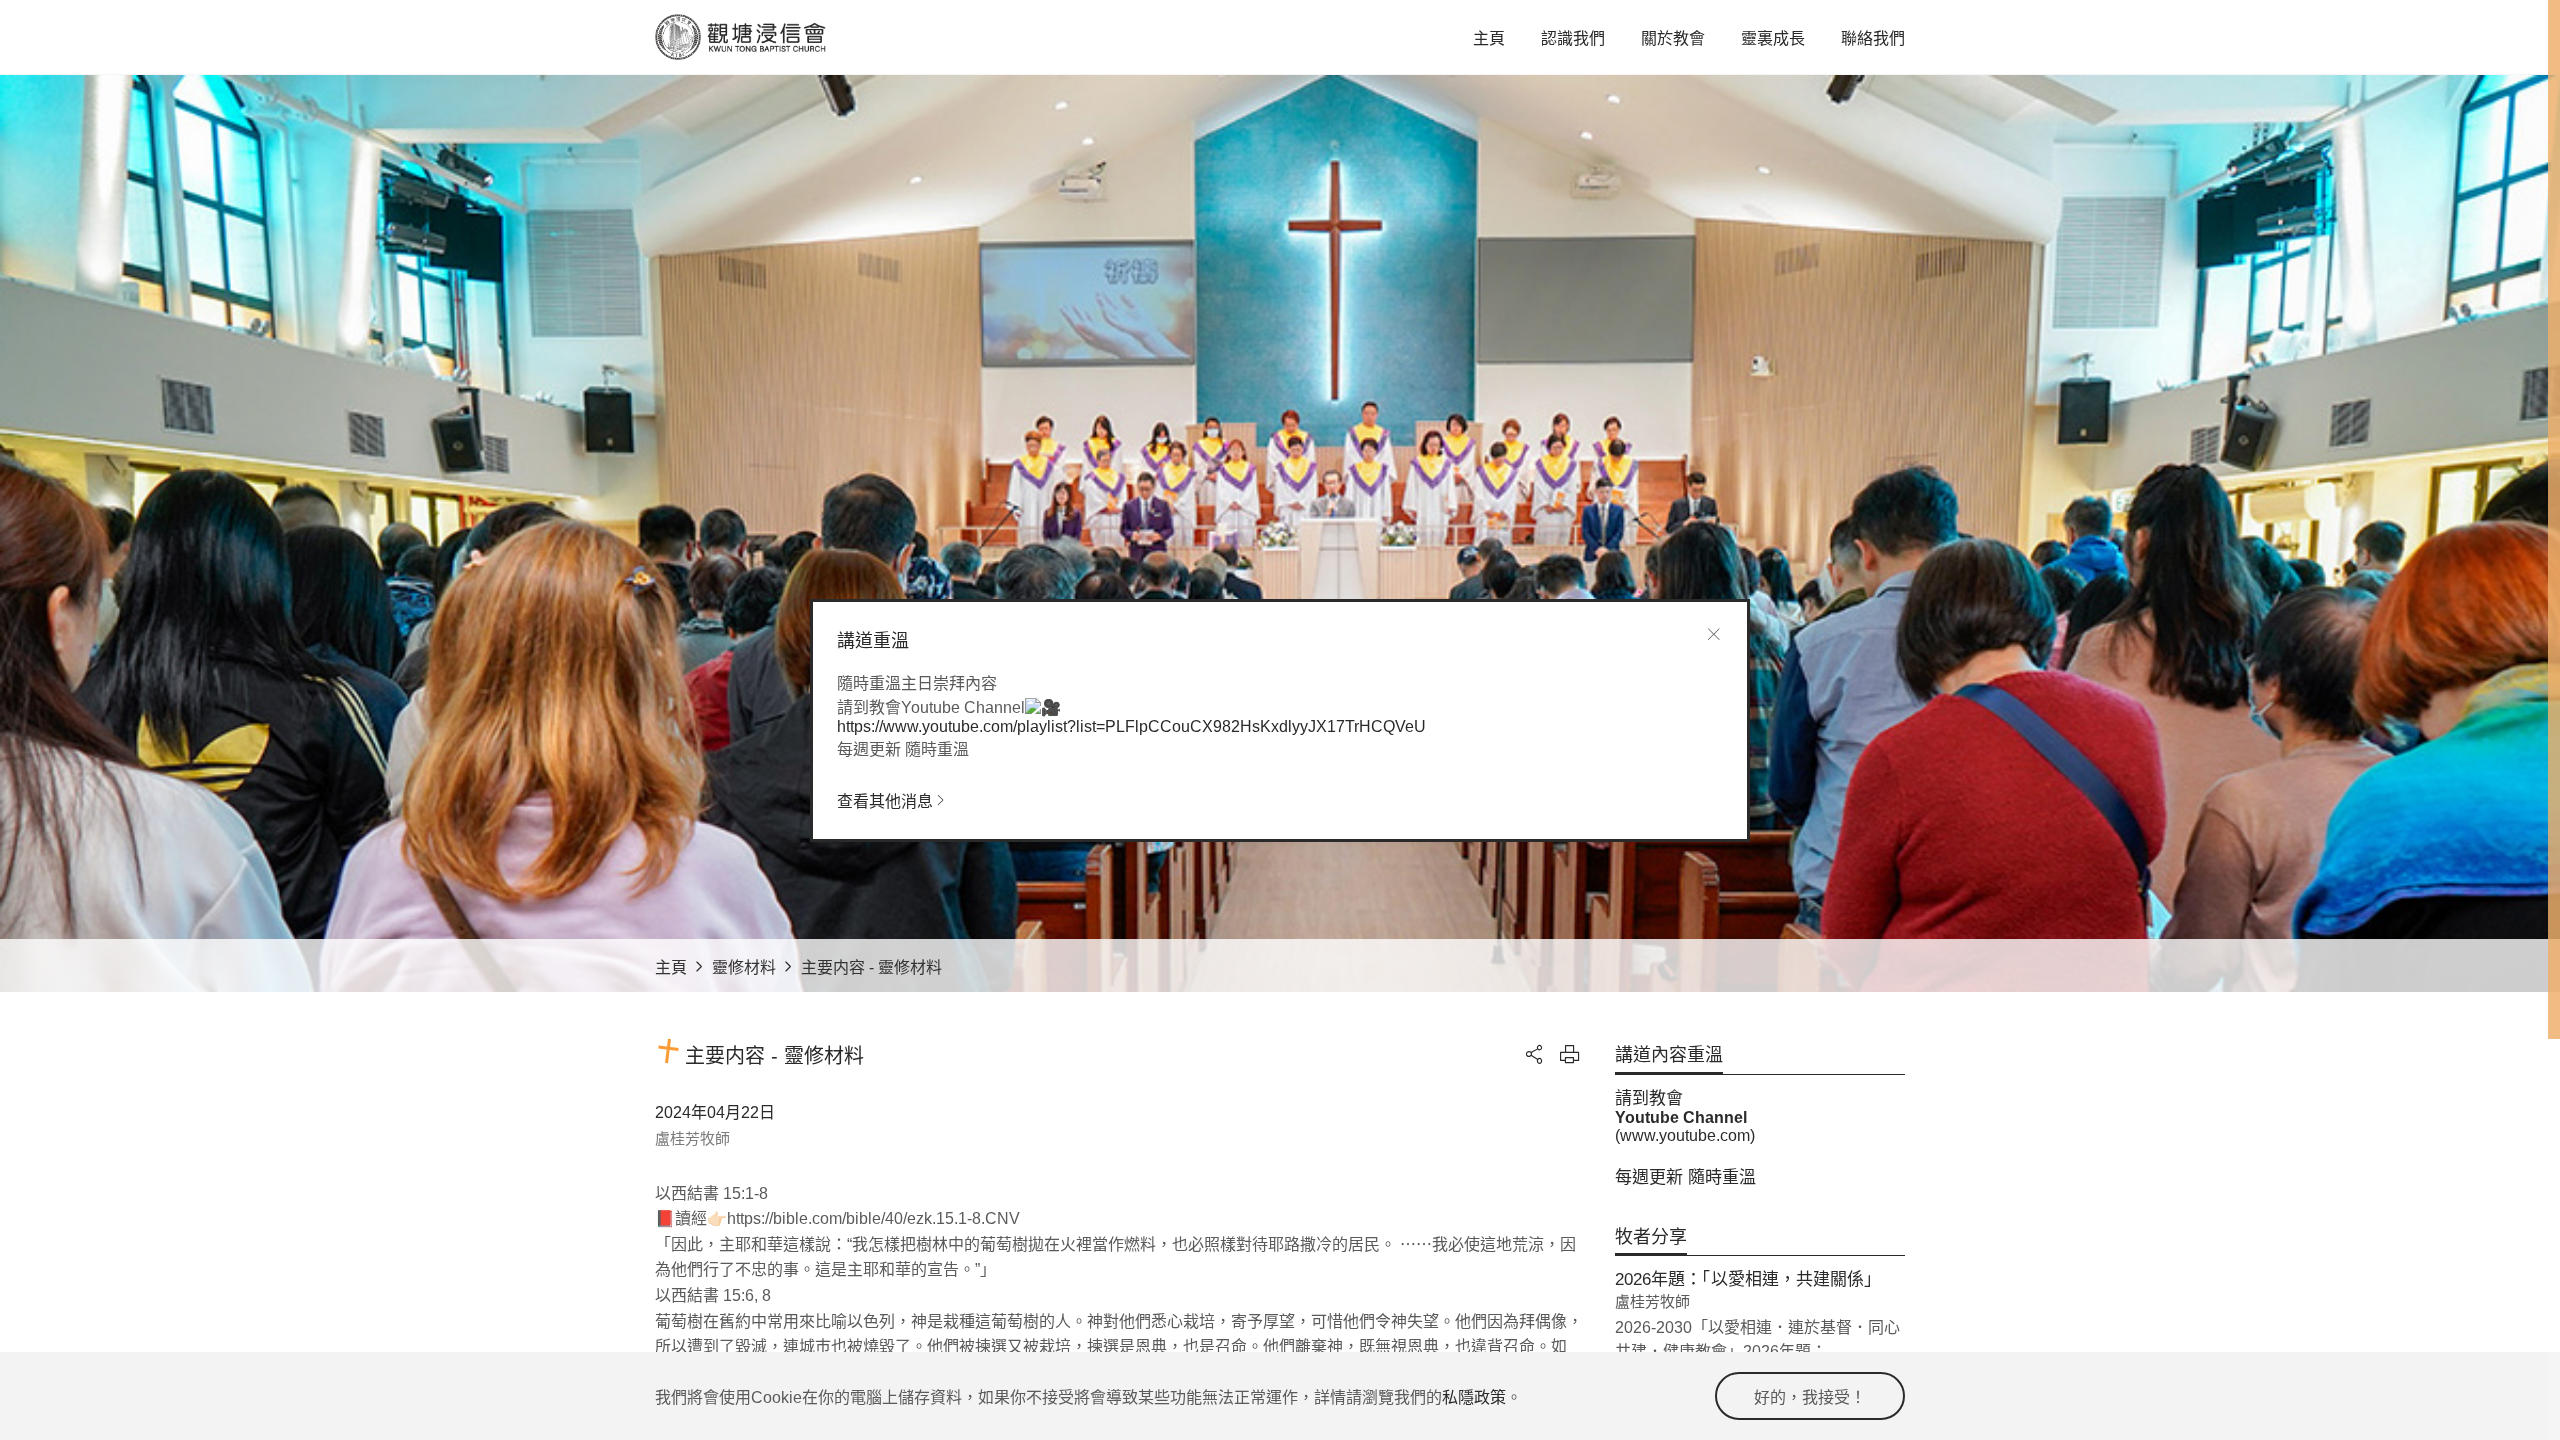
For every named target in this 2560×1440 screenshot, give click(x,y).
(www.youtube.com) (1685, 1135)
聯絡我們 (1873, 38)
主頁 (1489, 38)
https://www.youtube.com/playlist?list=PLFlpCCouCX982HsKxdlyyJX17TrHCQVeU (1131, 726)
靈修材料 (744, 967)
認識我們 (1573, 38)
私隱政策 (1474, 1397)
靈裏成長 (1773, 38)
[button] (1535, 1054)
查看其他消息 (885, 801)
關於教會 (1673, 38)
